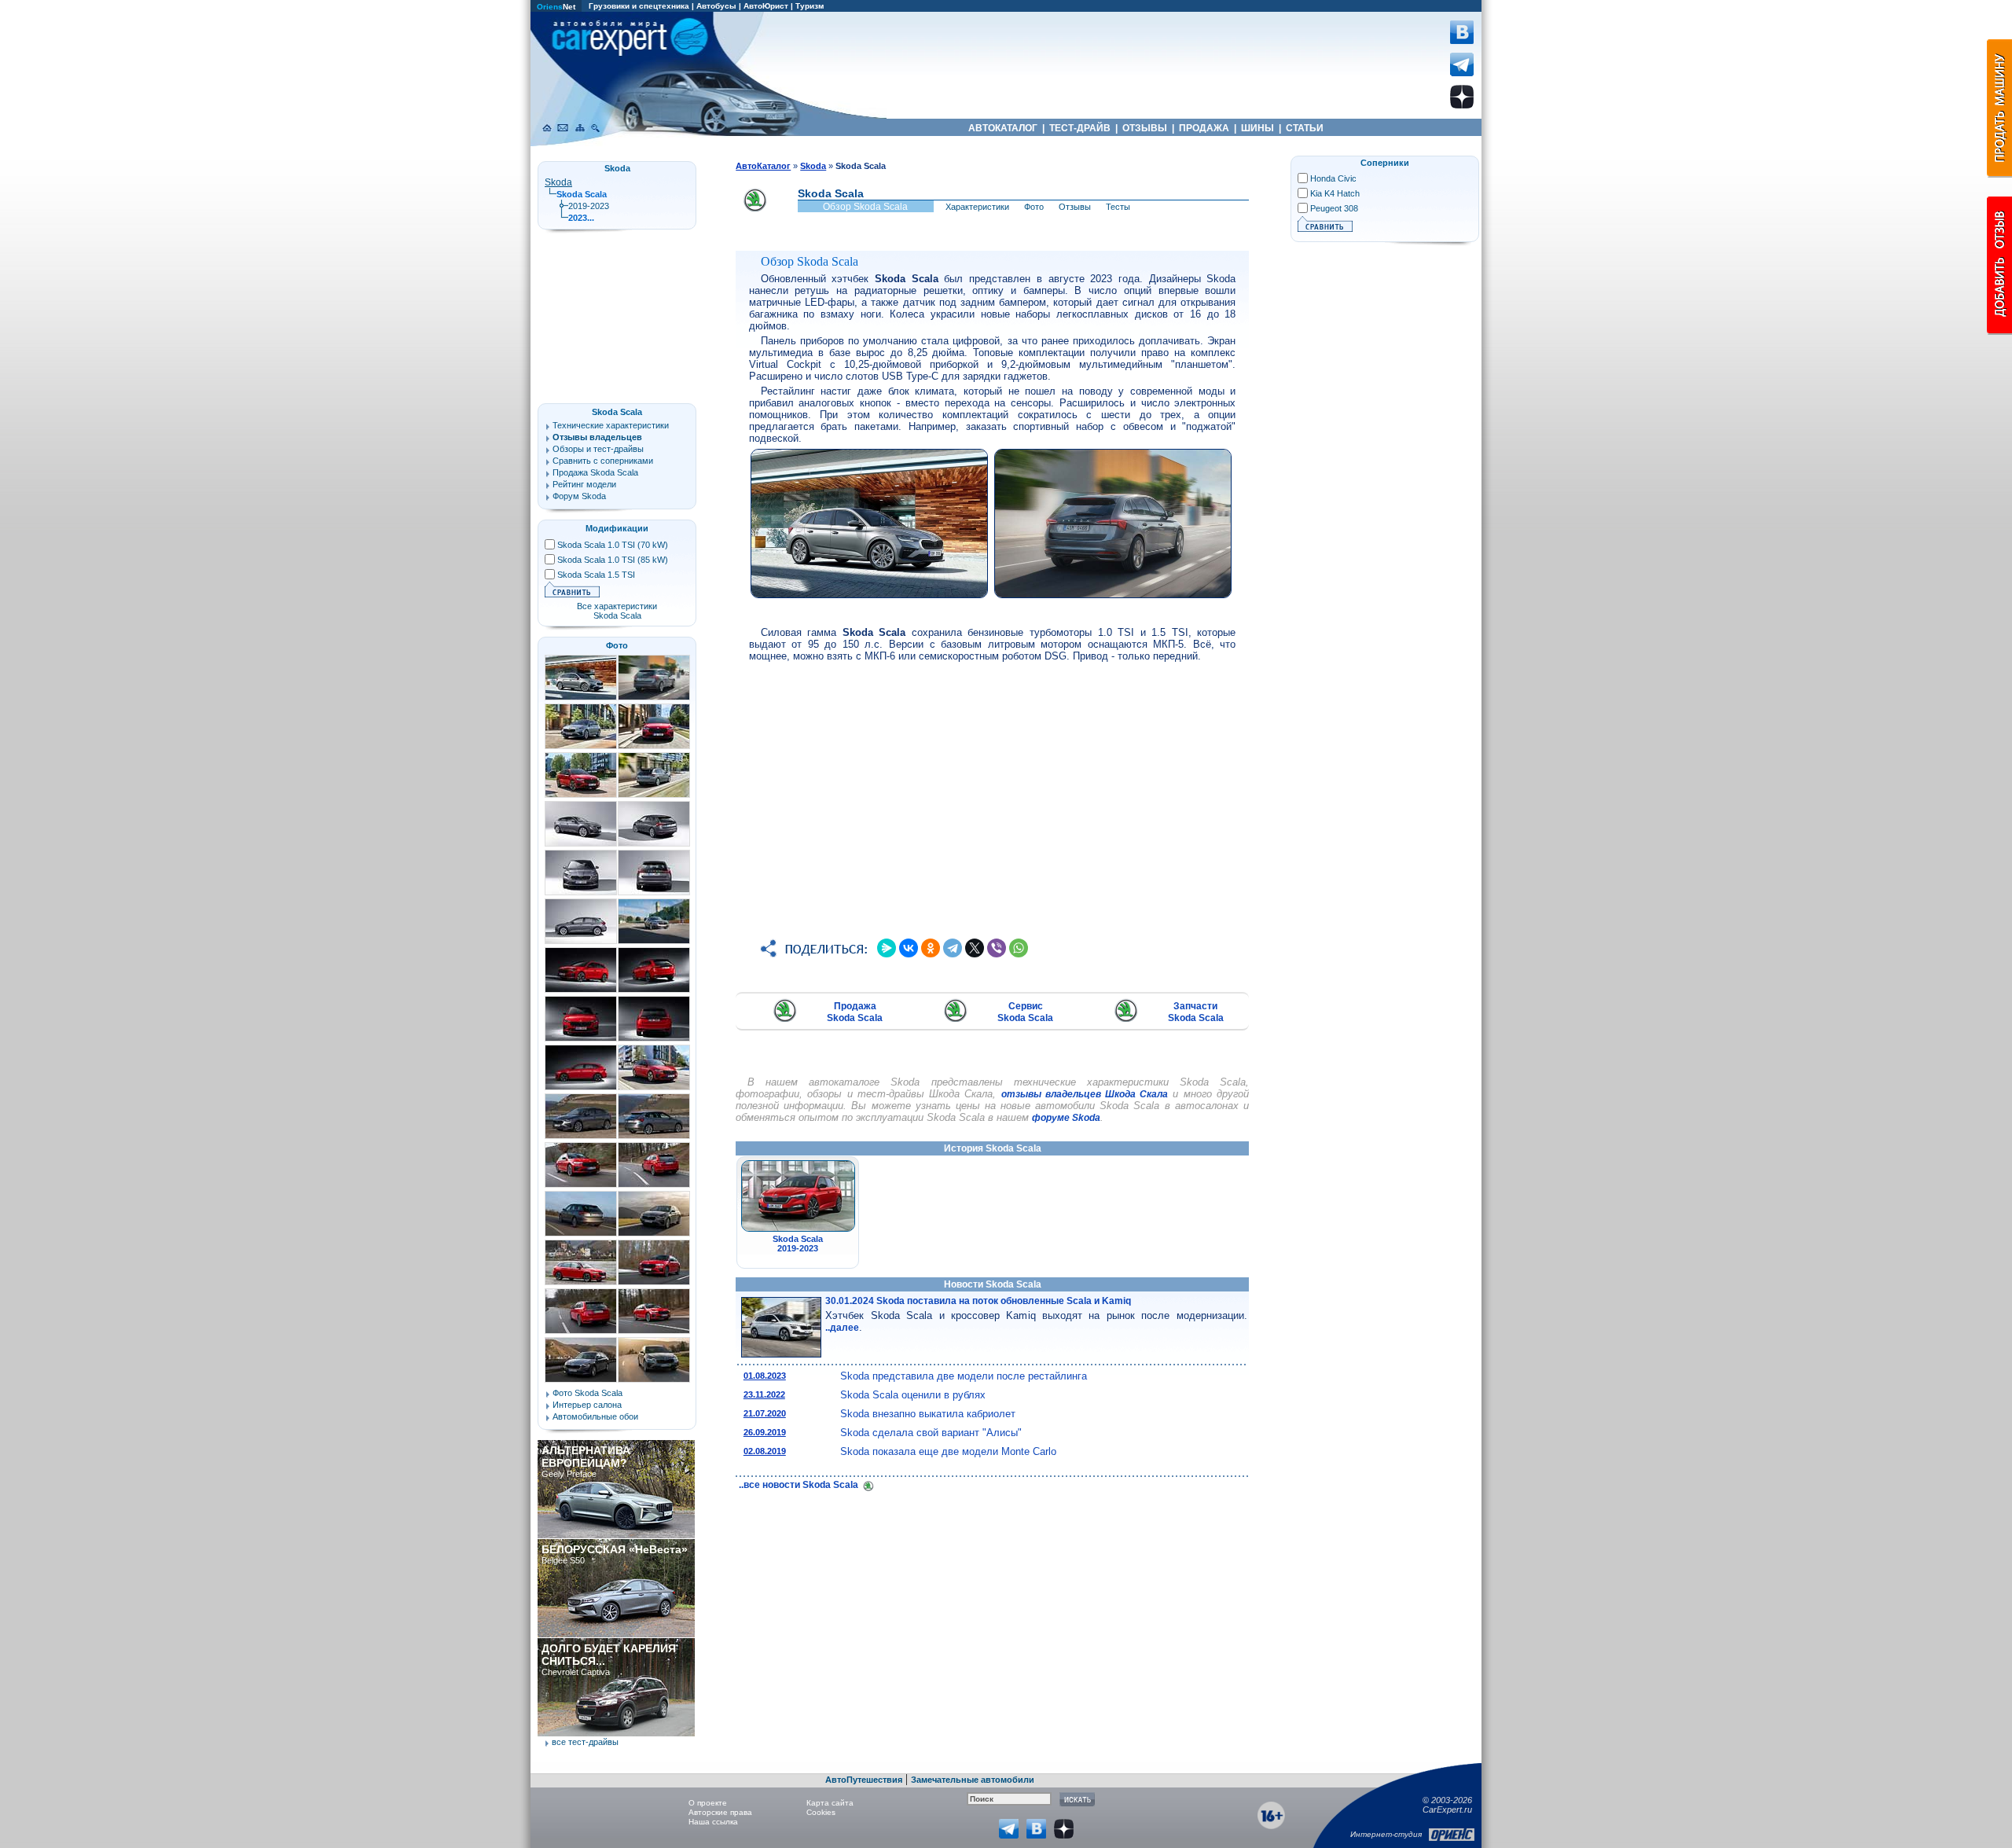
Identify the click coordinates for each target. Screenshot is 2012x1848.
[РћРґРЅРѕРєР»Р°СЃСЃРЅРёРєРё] (931, 948)
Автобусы (716, 6)
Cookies (821, 1812)
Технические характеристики (611, 425)
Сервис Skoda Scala (1025, 1012)
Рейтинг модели (584, 484)
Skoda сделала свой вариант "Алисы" (931, 1433)
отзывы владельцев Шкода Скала (1085, 1094)
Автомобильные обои (595, 1416)
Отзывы (1075, 207)
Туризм (810, 6)
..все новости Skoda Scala (800, 1485)
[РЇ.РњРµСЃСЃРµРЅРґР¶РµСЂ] (887, 948)
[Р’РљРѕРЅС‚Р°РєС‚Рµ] (909, 948)
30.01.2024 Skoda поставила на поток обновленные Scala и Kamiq (978, 1301)
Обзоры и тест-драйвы (598, 449)
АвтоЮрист (766, 6)
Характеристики (977, 207)
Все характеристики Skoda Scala (617, 611)
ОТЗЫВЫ (1145, 128)
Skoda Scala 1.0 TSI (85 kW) (613, 560)
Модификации (617, 528)
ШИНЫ (1257, 128)
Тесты (1118, 207)
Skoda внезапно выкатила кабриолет (928, 1414)
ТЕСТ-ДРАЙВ (1080, 128)
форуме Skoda (1066, 1118)
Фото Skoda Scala (587, 1393)
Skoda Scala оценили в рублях (913, 1395)
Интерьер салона (587, 1405)
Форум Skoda (579, 496)
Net (556, 7)
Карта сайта (830, 1803)
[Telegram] (953, 948)
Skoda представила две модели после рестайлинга (964, 1376)
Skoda (558, 182)
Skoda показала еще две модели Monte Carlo (948, 1451)
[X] (975, 948)
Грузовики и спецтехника (639, 6)
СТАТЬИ (1305, 128)
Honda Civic (1333, 178)
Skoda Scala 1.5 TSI (596, 575)
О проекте (708, 1803)
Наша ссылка (713, 1822)
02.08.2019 (765, 1451)
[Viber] (997, 948)
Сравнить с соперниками (603, 461)
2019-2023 (589, 206)
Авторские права (720, 1812)
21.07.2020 (765, 1413)
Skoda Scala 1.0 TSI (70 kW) (613, 545)
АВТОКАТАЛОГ (1003, 128)
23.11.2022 (764, 1394)
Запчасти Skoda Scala (1196, 1012)
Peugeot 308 (1334, 208)
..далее (842, 1328)
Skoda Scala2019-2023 (798, 1244)
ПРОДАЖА (1204, 128)
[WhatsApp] (1019, 948)
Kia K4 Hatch (1335, 193)
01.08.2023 (765, 1376)
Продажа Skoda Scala (855, 1012)
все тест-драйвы (585, 1742)
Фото (1034, 207)
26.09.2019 (765, 1432)
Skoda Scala (617, 412)
